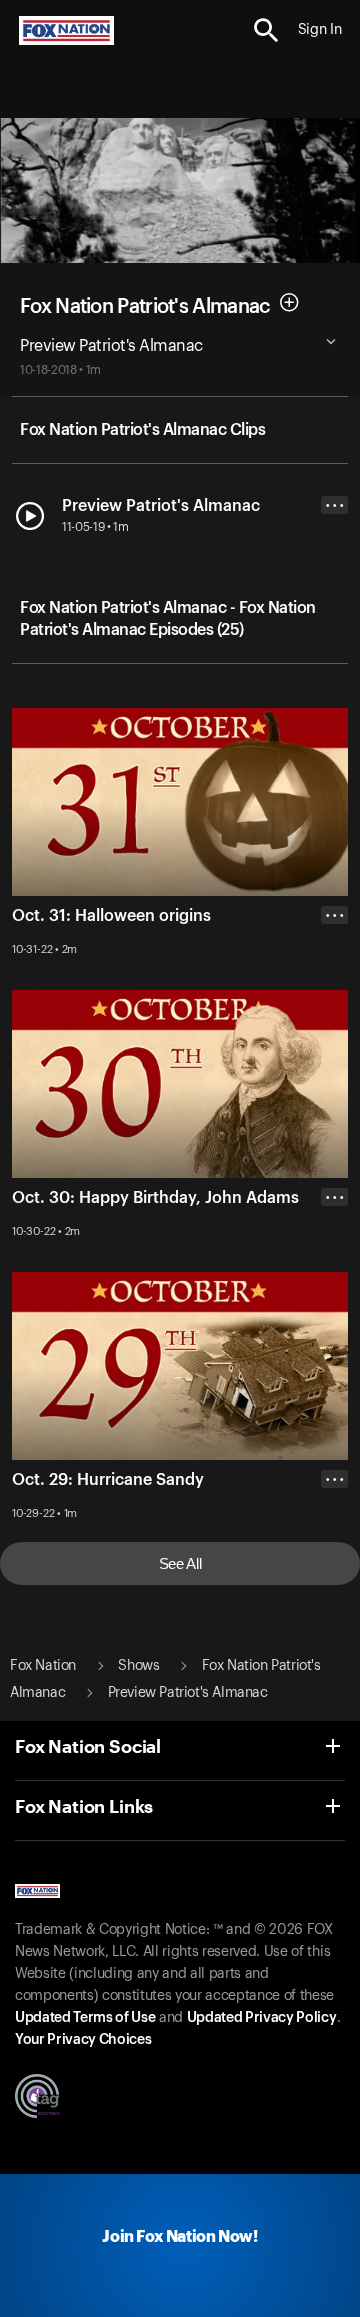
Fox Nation (43, 1666)
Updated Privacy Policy (262, 2018)
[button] (266, 30)
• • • (335, 505)
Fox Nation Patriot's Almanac (145, 307)
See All (180, 1563)
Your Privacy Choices (83, 2040)
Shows (138, 1666)
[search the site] (266, 30)
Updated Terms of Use (85, 2018)
